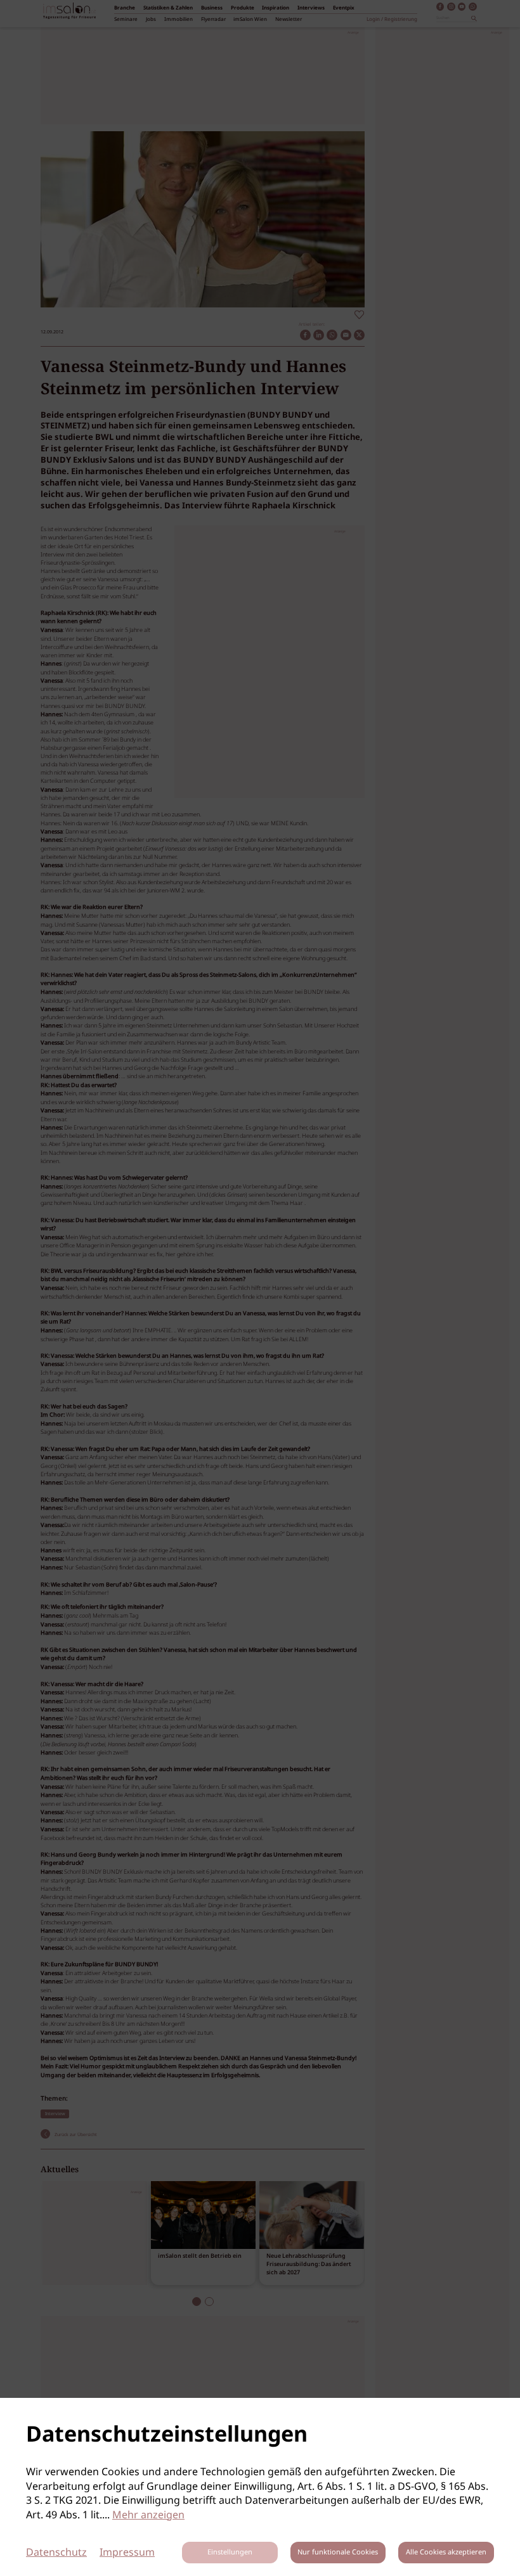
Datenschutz (56, 2553)
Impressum (127, 2553)
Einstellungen (230, 2553)
